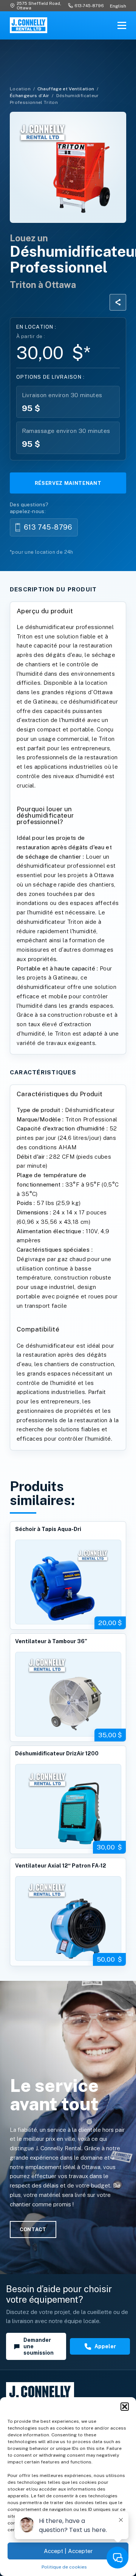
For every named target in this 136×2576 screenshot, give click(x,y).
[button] (125, 2407)
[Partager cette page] (118, 302)
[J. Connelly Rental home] (29, 25)
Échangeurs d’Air (30, 96)
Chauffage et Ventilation (66, 89)
